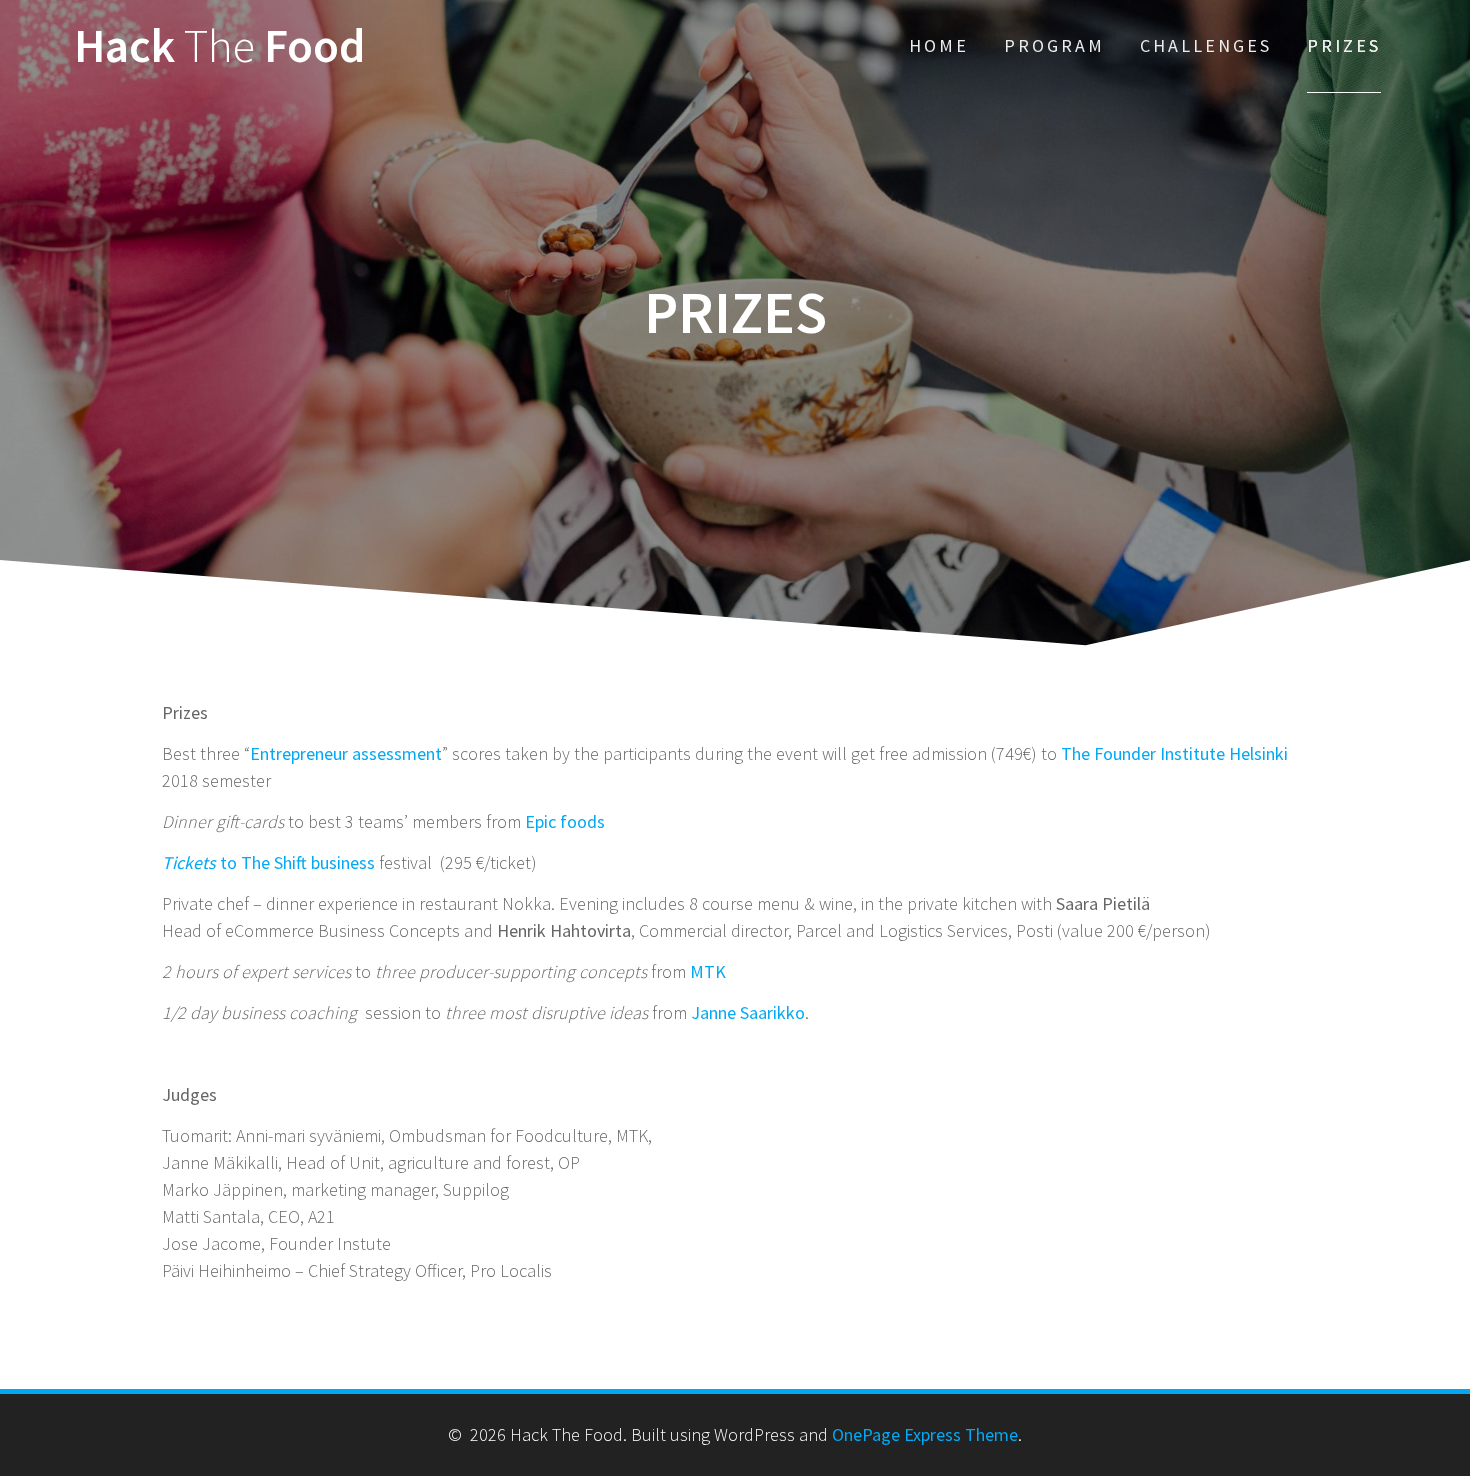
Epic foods (565, 821)
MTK (708, 971)
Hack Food (219, 46)
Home (939, 45)
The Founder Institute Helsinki (1174, 753)
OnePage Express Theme (925, 1434)
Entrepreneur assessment (346, 753)
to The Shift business (268, 862)
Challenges (1206, 45)
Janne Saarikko (748, 1012)
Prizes (1344, 45)
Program (1054, 45)
